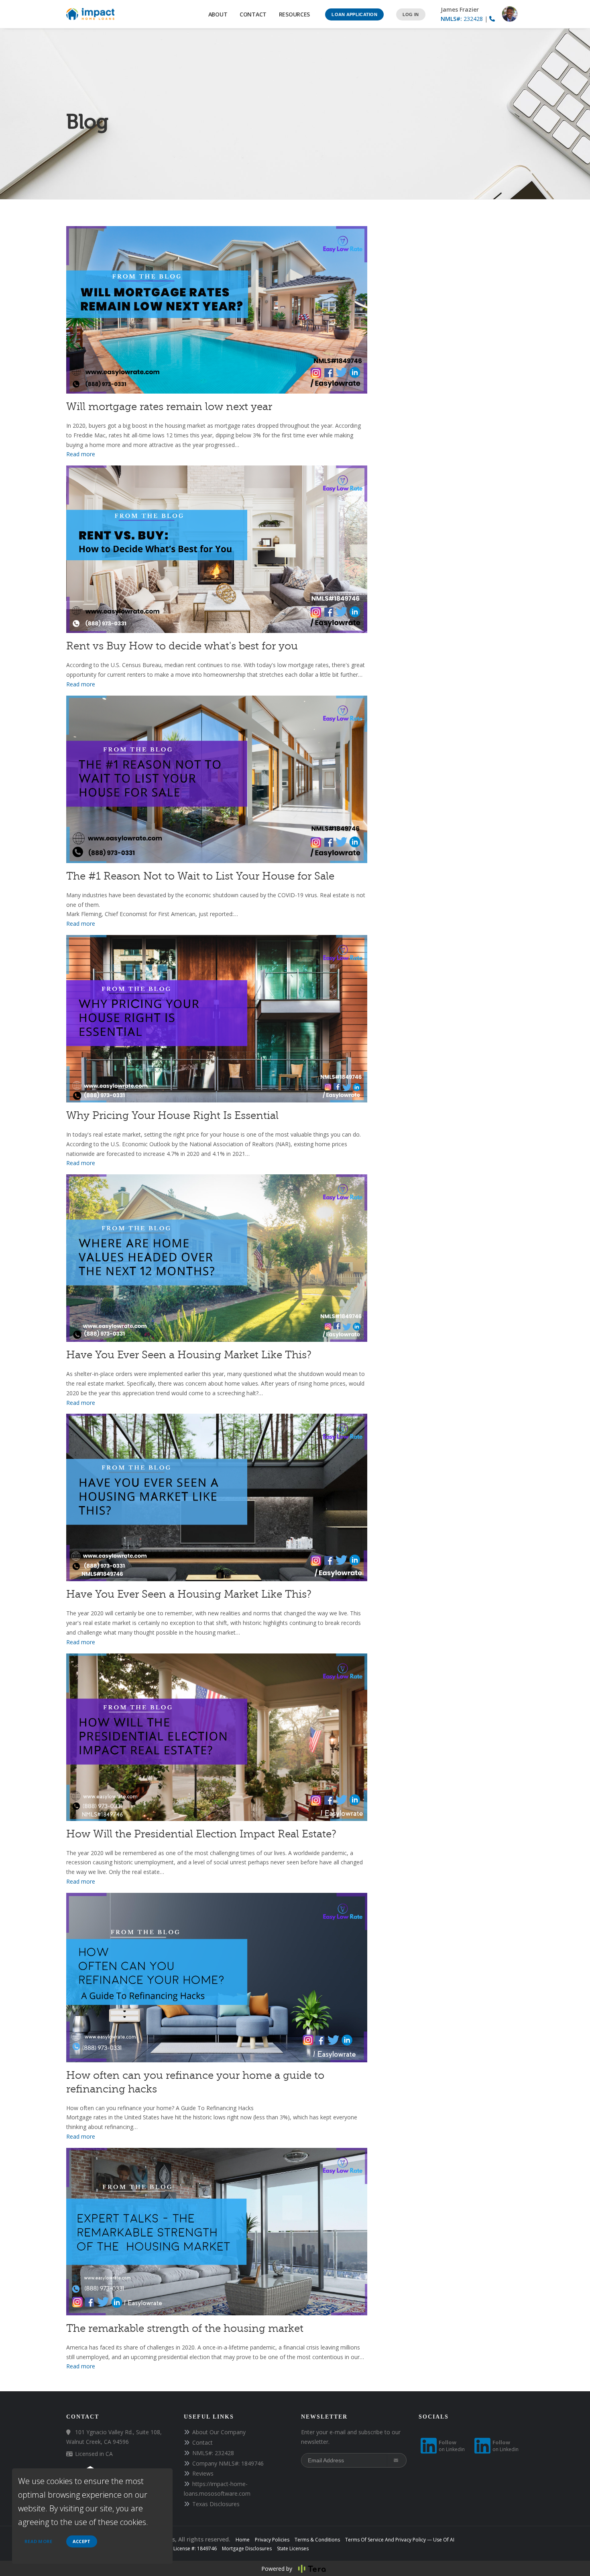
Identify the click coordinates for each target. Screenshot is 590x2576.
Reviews (203, 2473)
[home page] (90, 13)
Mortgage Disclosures (247, 2548)
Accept (82, 2541)
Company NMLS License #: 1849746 (177, 2548)
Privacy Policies (272, 2540)
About (218, 14)
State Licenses (293, 2548)
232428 (462, 19)
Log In (411, 14)
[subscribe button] (397, 2460)
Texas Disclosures (216, 2504)
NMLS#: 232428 (213, 2453)
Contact (253, 14)
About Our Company (219, 2432)
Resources (296, 14)
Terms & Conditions (317, 2540)
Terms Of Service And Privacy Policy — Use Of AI (400, 2540)
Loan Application (354, 14)
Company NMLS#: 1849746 (228, 2463)
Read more (39, 2541)
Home (243, 2540)
